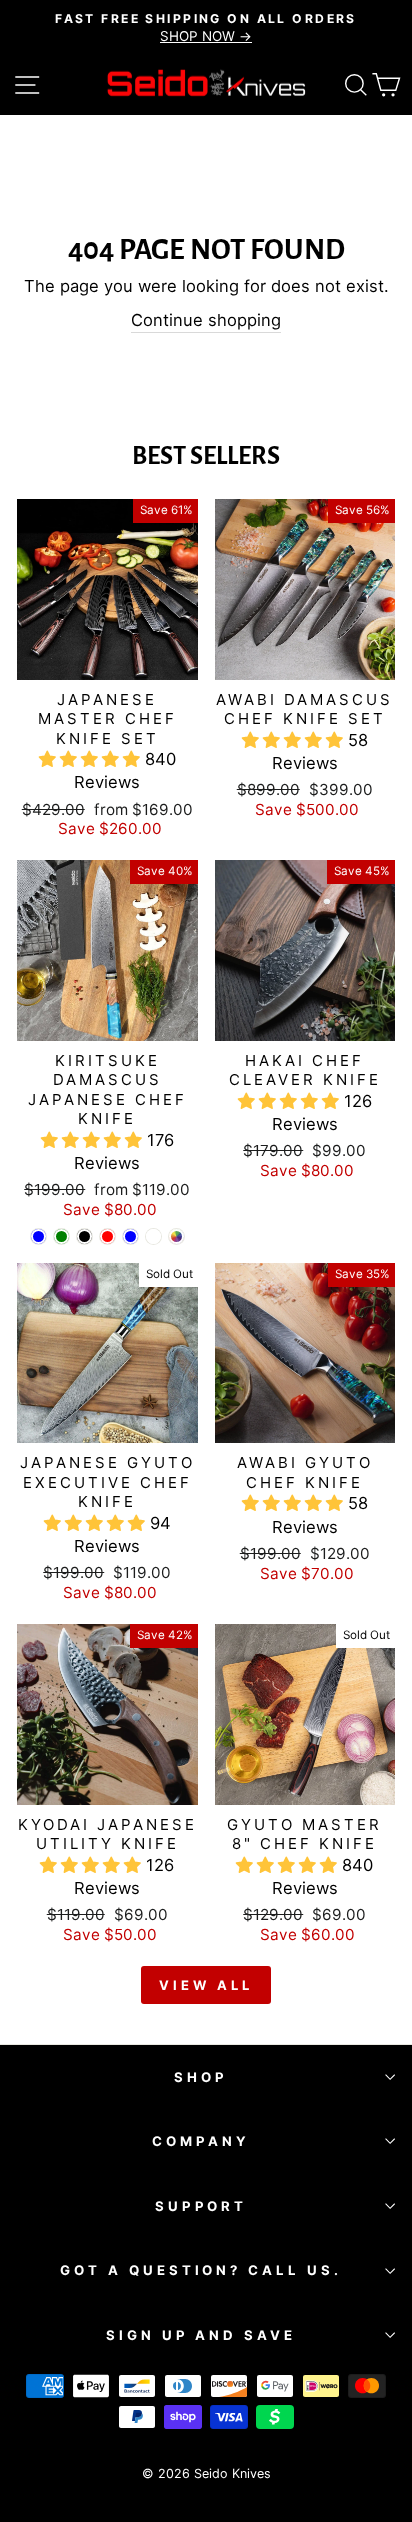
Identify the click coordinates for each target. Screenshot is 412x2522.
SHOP (201, 2077)
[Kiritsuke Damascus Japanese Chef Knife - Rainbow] (176, 1236)
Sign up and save (201, 2335)
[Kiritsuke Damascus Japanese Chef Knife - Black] (84, 1236)
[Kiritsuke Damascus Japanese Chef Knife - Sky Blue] (38, 1236)
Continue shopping (206, 320)
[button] (92, 759)
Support (201, 2206)
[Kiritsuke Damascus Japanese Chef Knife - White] (153, 1236)
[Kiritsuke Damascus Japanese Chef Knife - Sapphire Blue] (130, 1236)
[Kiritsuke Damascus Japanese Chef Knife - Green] (61, 1236)
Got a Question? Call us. (201, 2270)
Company (201, 2141)
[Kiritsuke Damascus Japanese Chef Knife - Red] (107, 1236)
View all (205, 1985)
